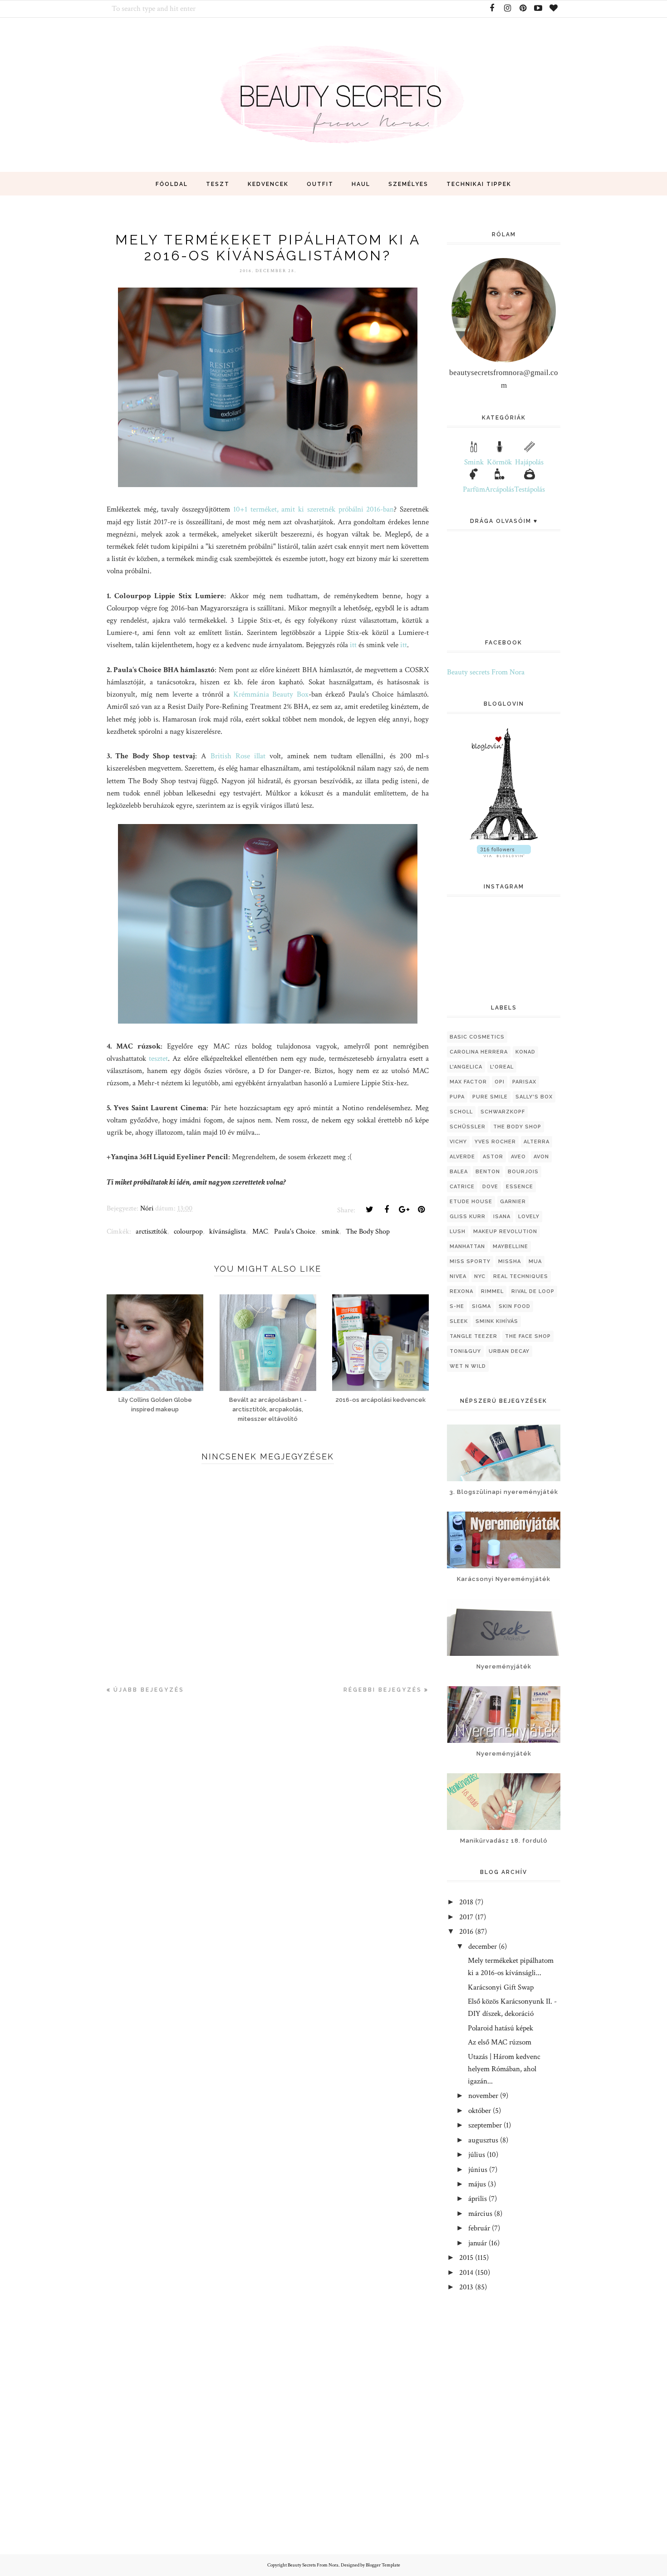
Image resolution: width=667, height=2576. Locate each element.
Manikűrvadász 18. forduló (504, 1841)
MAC (260, 1232)
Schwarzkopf (503, 1112)
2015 (466, 2258)
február (479, 2228)
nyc (480, 1276)
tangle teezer (473, 1336)
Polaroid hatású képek (500, 2028)
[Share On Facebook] (387, 1210)
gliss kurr (468, 1217)
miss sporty (470, 1261)
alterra (537, 1142)
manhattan (467, 1247)
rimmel (492, 1291)
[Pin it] (421, 1210)
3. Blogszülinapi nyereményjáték (504, 1492)
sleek (459, 1321)
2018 (466, 1902)
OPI (500, 1082)
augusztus (483, 2140)
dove (490, 1187)
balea (459, 1172)
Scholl (461, 1112)
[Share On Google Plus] (404, 1210)
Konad (525, 1052)
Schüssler (468, 1127)
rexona (461, 1291)
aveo (518, 1157)
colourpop (188, 1232)
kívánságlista (228, 1232)
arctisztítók (152, 1232)
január (478, 2243)
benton (488, 1172)
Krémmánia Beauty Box (271, 694)
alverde (462, 1157)
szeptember (485, 2125)
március (480, 2214)
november (483, 2096)
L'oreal (502, 1067)
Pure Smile (490, 1097)
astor (493, 1157)
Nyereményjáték (504, 1666)
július (477, 2155)
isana (502, 1217)
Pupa (457, 1097)
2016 (466, 1932)
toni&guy (465, 1351)
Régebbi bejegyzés (383, 1690)
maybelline (510, 1247)
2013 (466, 2287)
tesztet (158, 1059)
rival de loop (533, 1291)
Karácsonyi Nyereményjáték (504, 1579)
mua (535, 1261)
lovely (529, 1217)
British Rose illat (238, 756)
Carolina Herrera (479, 1052)
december (483, 1947)
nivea (458, 1276)
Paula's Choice (295, 1232)
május (477, 2184)
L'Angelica (466, 1067)
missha (510, 1261)
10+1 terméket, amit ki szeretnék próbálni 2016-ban (314, 509)
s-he (457, 1306)
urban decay (509, 1351)
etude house (471, 1202)
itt (353, 645)
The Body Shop (368, 1232)
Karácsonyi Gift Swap (501, 1987)
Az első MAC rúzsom (500, 2042)
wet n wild (468, 1366)
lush (458, 1232)
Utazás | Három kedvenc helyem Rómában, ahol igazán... (504, 2069)
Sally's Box (534, 1097)
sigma (481, 1306)
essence (520, 1187)
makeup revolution (505, 1232)
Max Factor (468, 1082)
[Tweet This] (369, 1210)
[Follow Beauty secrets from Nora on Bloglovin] (504, 839)
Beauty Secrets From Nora (313, 2565)
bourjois (523, 1172)
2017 (466, 1917)
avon (541, 1157)
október (480, 2111)
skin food (515, 1306)
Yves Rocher (495, 1142)
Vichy (458, 1142)
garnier (513, 1202)
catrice (462, 1187)
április (478, 2199)
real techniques (521, 1276)
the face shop (528, 1336)
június (478, 2170)
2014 (466, 2273)
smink (331, 1232)
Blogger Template (383, 2565)
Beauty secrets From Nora (486, 672)
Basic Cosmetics (477, 1037)
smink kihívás (497, 1321)
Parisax (524, 1082)
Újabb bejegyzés (149, 1690)
